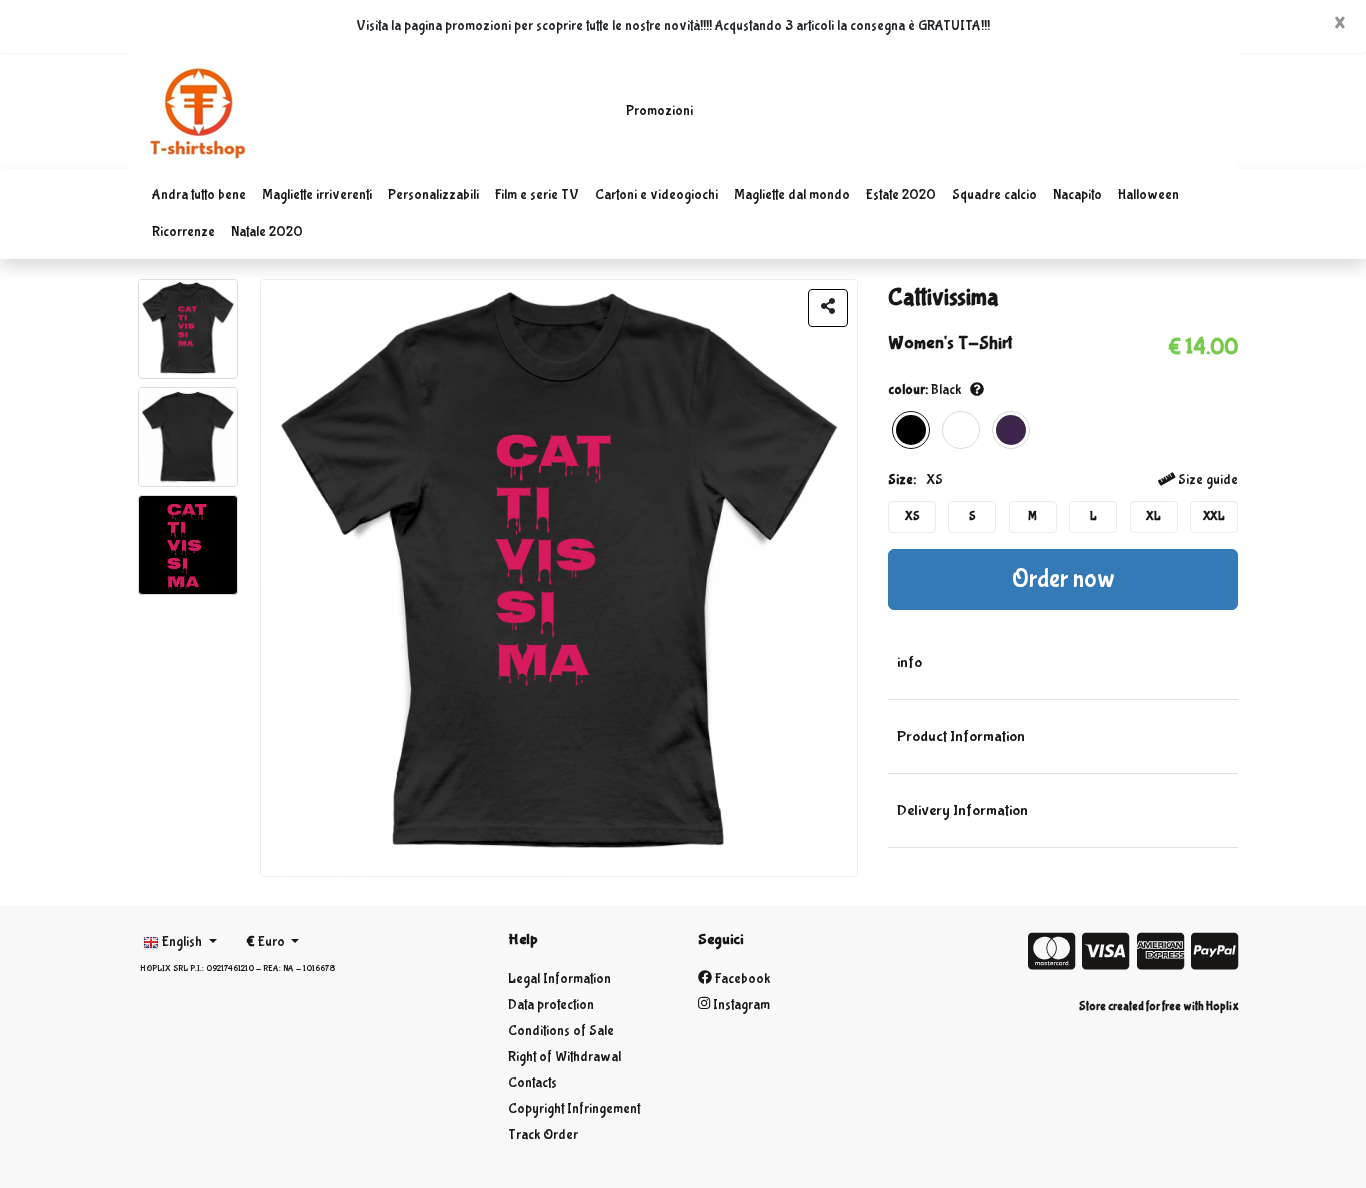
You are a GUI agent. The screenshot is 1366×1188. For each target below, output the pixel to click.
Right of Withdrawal (564, 1057)
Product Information (961, 736)
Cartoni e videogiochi (656, 195)
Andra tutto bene (199, 195)
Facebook (741, 979)
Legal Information (559, 979)
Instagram (740, 1005)
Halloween (1148, 195)
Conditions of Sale (561, 1031)
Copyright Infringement (574, 1109)
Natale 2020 (267, 232)
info (909, 662)
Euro (267, 942)
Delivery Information (962, 810)
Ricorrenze (183, 232)
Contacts (532, 1083)
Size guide (1206, 480)
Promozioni (659, 111)
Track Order (543, 1135)
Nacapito (1077, 195)
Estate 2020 (901, 195)
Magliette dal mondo (792, 195)
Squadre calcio (994, 195)
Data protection (551, 1005)
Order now (1063, 579)
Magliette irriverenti (317, 195)
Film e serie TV (537, 195)
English (182, 942)
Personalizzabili (433, 195)
